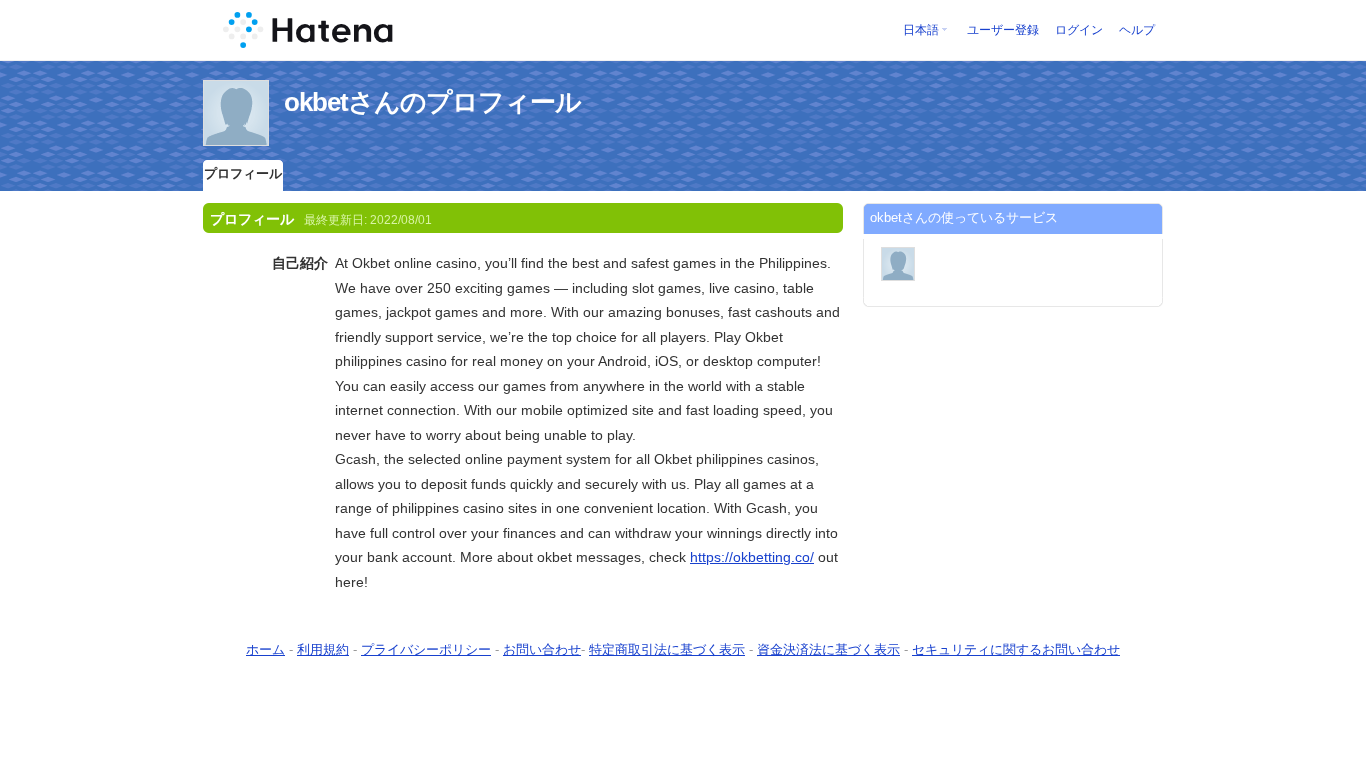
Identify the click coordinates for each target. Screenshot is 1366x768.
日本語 (921, 30)
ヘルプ (1137, 30)
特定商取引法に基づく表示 (667, 649)
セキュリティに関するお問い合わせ (1016, 649)
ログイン (1079, 30)
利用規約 (323, 649)
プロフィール (243, 173)
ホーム (265, 649)
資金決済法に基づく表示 (828, 649)
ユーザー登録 (1003, 30)
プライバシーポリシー (426, 649)
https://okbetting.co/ (752, 557)
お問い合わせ (542, 649)
